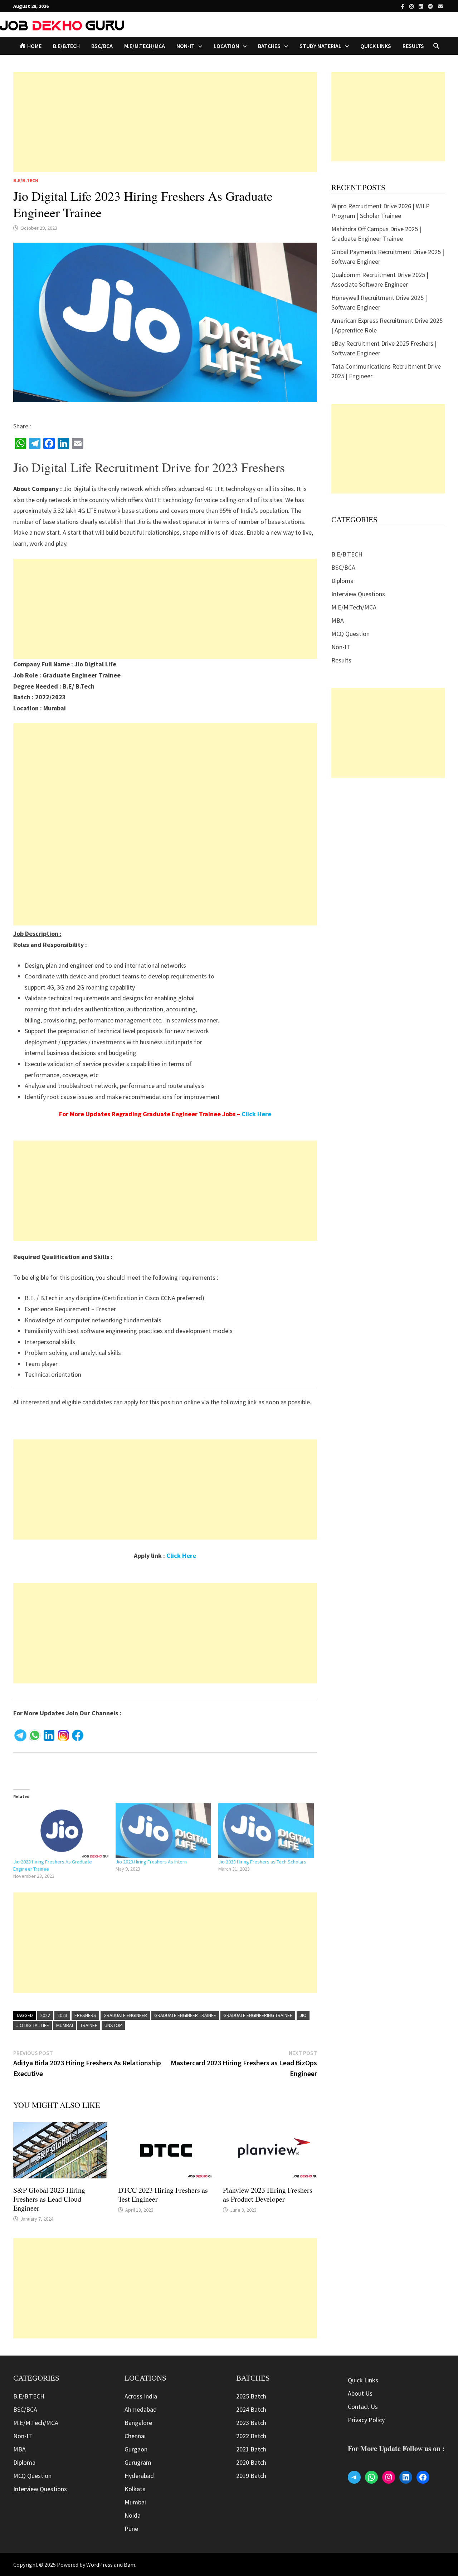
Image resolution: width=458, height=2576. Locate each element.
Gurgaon (136, 2449)
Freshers (85, 2015)
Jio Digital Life (33, 2025)
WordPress (99, 2565)
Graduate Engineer (125, 2015)
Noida (133, 2515)
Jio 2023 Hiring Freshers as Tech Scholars (262, 1862)
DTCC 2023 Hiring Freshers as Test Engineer (163, 2195)
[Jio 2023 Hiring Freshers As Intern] (163, 1831)
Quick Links (376, 46)
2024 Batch (251, 2409)
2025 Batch (251, 2396)
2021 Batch (251, 2449)
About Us (360, 2393)
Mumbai (65, 2025)
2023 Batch (251, 2423)
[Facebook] (403, 6)
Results (413, 46)
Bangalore (138, 2423)
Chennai (135, 2436)
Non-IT (341, 647)
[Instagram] (412, 6)
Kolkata (135, 2489)
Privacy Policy (366, 2420)
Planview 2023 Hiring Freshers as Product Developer (268, 2195)
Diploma (342, 581)
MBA (338, 620)
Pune (131, 2529)
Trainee (89, 2025)
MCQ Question (350, 634)
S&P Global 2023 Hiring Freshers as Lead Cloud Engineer (49, 2199)
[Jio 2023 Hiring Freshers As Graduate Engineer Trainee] (61, 1831)
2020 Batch (251, 2462)
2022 (45, 2015)
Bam (130, 2565)
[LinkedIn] (422, 6)
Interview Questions (358, 594)
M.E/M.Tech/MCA (145, 46)
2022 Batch (251, 2436)
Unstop (113, 2025)
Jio (303, 2015)
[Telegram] (431, 6)
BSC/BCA (102, 46)
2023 (62, 2015)
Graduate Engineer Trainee (185, 2015)
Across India (141, 2396)
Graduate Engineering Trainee (258, 2015)
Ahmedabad (141, 2409)
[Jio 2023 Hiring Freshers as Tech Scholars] (266, 1831)
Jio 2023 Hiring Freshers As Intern (151, 1862)
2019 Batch (251, 2476)
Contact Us (363, 2407)
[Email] (440, 6)
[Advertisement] (165, 122)
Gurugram (138, 2462)
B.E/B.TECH (66, 46)
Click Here (256, 1114)
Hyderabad (139, 2476)
